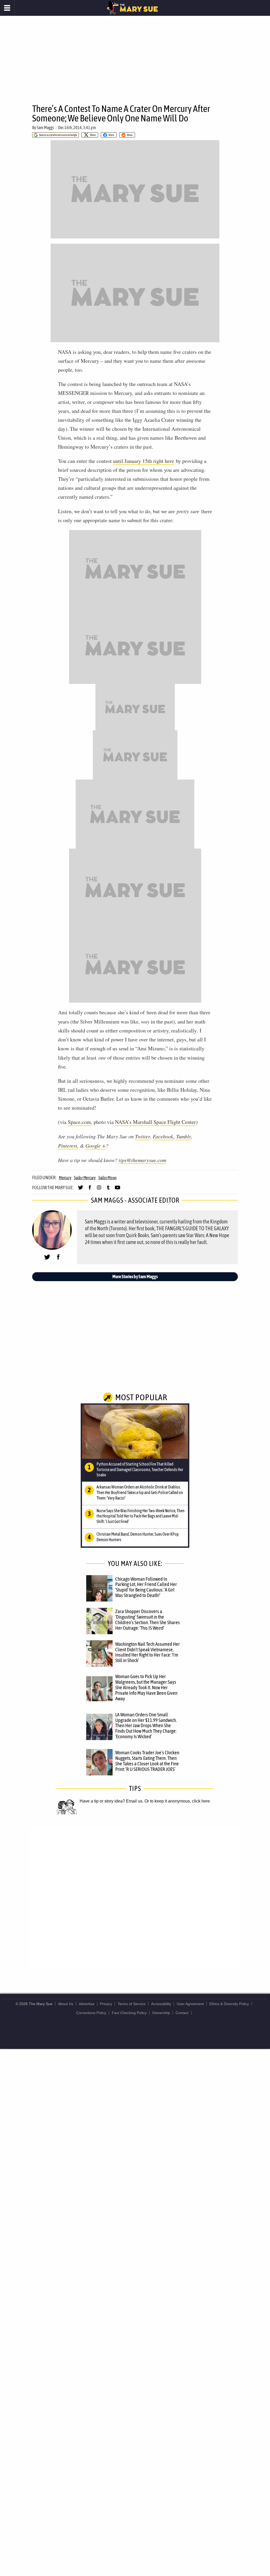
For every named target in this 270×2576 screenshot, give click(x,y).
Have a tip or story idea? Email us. (112, 1801)
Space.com (79, 1122)
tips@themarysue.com (142, 1160)
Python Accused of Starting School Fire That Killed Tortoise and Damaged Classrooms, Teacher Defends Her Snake (140, 1470)
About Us (66, 2004)
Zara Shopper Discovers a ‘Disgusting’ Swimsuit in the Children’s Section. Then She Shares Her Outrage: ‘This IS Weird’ (148, 1620)
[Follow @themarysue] (81, 1190)
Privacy (106, 2004)
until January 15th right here (144, 461)
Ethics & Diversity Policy (229, 2004)
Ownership (161, 2013)
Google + (96, 1145)
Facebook (163, 1136)
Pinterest (68, 1145)
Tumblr (184, 1136)
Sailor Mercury (85, 1178)
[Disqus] (135, 1898)
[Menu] (7, 8)
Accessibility (161, 2004)
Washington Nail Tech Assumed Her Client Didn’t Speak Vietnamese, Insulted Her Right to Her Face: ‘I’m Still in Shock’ (148, 1652)
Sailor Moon (107, 1178)
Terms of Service (132, 2004)
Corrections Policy (91, 2013)
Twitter (143, 1136)
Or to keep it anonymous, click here (177, 1801)
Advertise (87, 2004)
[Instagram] (99, 1190)
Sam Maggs (45, 128)
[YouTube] (117, 1190)
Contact (182, 2013)
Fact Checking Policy (129, 2013)
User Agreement (190, 2004)
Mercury (65, 1178)
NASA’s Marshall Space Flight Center (155, 1122)
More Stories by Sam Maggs (135, 1277)
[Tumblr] (108, 1190)
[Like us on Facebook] (90, 1190)
